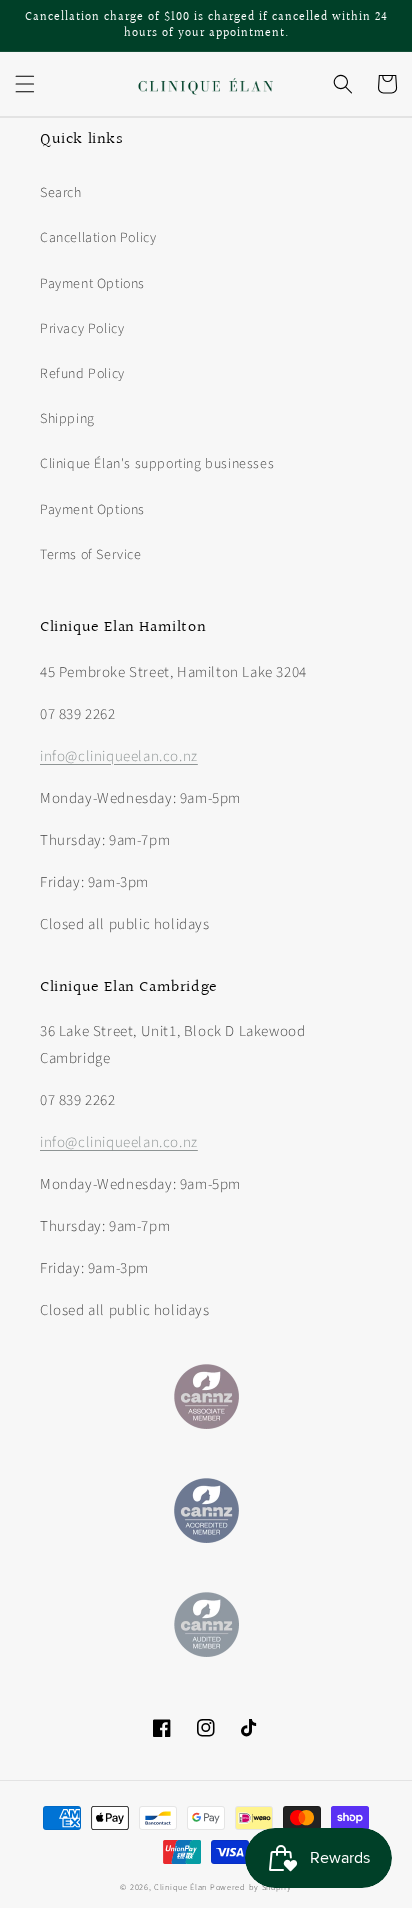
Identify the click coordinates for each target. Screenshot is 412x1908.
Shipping (67, 419)
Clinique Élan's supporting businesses (157, 464)
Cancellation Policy (98, 238)
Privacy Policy (82, 329)
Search (61, 193)
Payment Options (92, 284)
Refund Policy (82, 374)
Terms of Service (91, 555)
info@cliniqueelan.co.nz (119, 756)
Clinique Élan (180, 1887)
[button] (25, 84)
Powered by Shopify (251, 1887)
